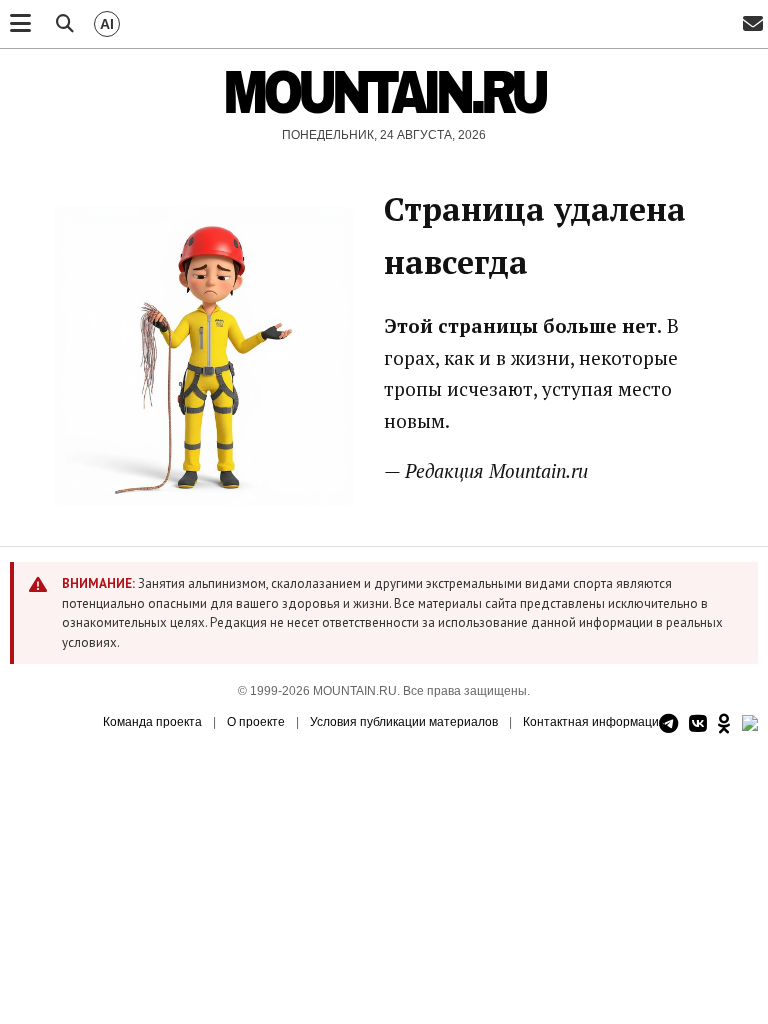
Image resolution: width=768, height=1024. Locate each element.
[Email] (753, 24)
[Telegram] (668, 724)
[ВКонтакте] (698, 724)
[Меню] (20, 24)
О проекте (256, 722)
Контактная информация (594, 722)
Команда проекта (152, 722)
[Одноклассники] (724, 724)
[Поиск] (65, 24)
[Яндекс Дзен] (750, 724)
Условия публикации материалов (404, 722)
